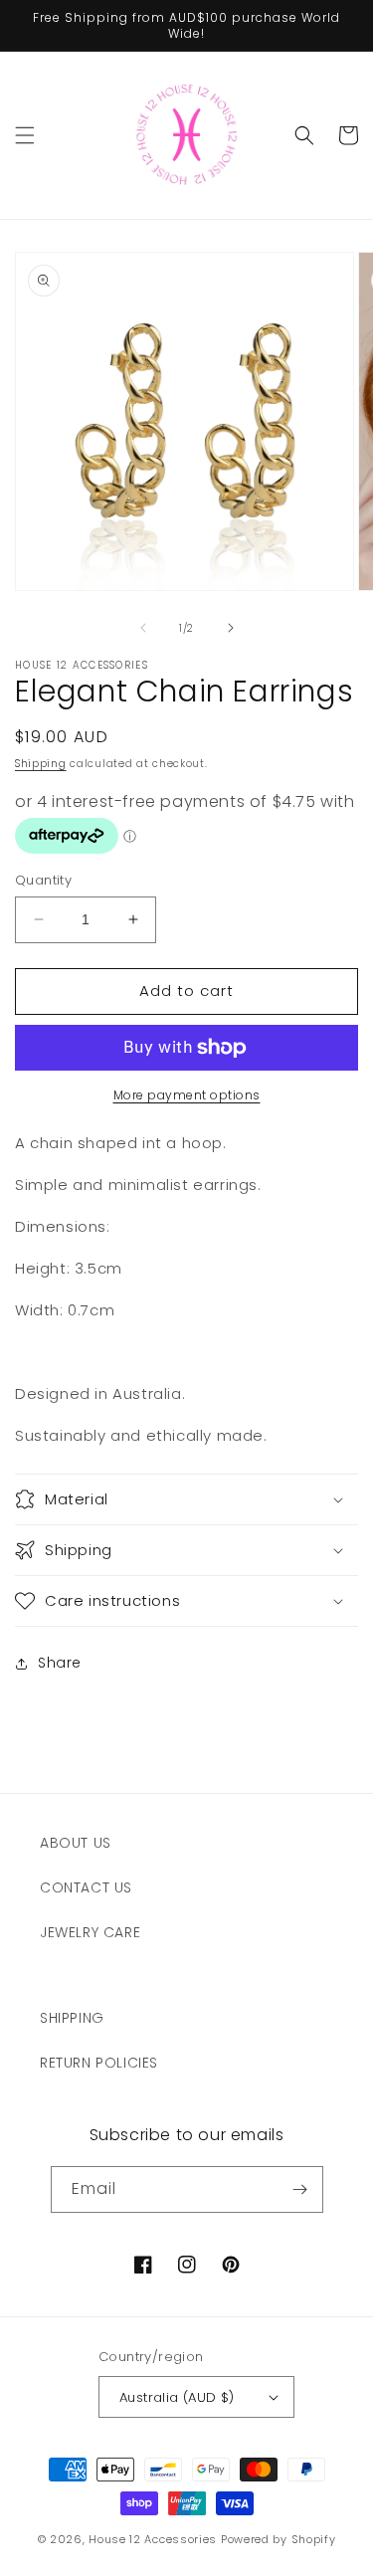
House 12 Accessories (153, 2539)
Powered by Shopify (279, 2539)
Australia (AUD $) (177, 2397)
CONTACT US (86, 1887)
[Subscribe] (300, 2189)
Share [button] (60, 1663)
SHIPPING (72, 2018)
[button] (25, 135)
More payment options (187, 1095)
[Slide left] (143, 628)
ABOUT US (76, 1843)
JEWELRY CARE (90, 1932)
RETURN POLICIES (99, 2063)
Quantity (43, 880)
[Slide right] (231, 628)
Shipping (41, 764)
